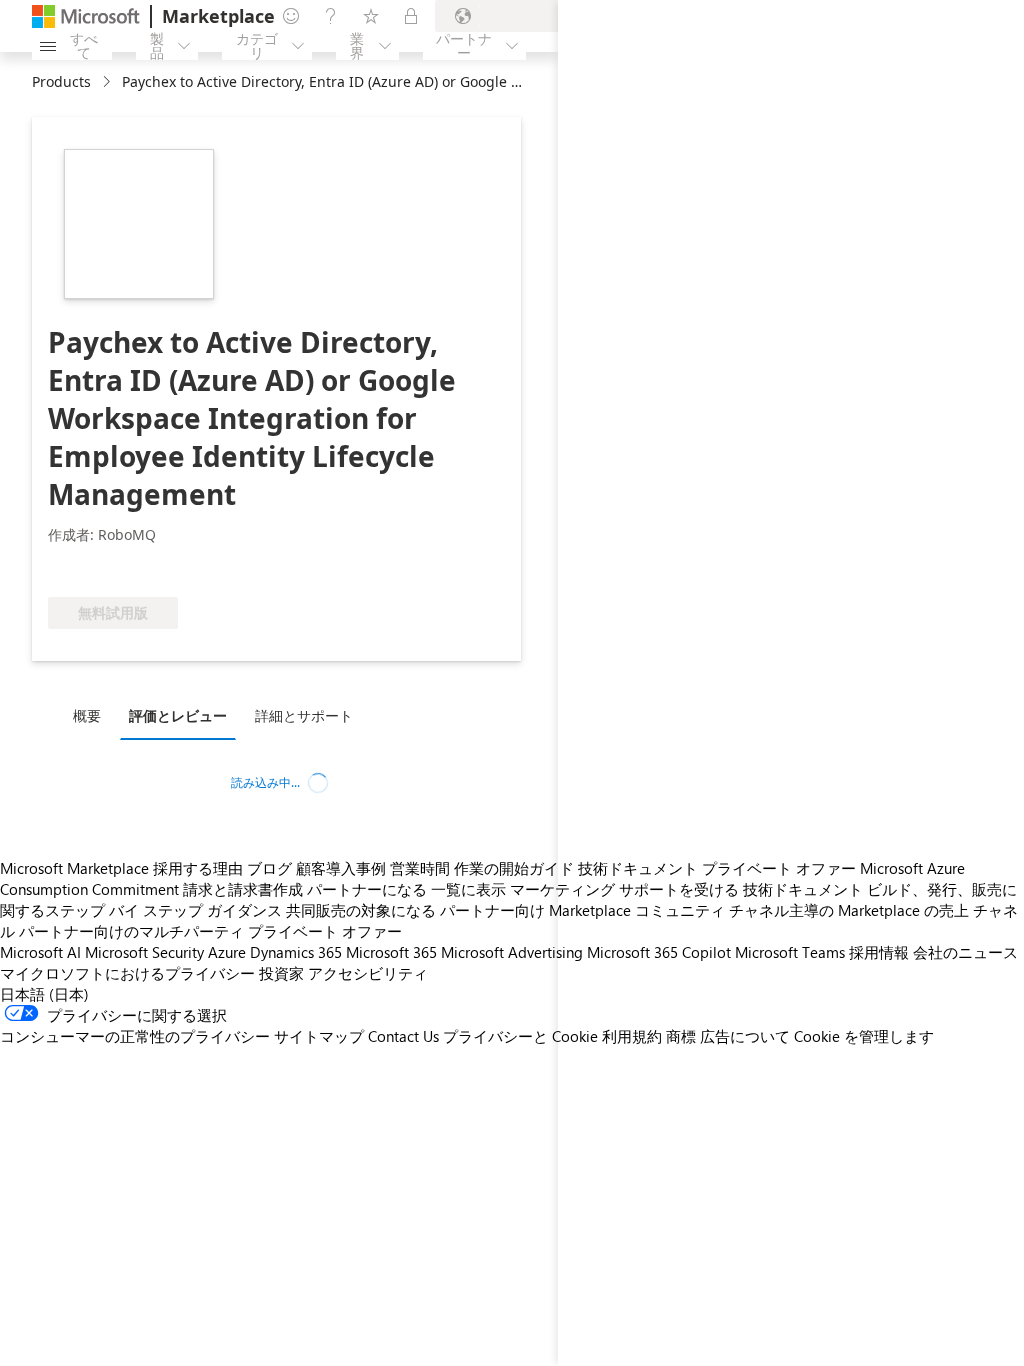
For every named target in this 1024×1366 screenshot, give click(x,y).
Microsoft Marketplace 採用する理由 (121, 868)
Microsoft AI (40, 952)
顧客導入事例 (341, 868)
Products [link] (61, 81)
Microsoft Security (144, 952)
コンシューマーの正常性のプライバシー (135, 1036)
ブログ (269, 868)
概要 (87, 715)
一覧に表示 (468, 889)
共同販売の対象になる (361, 910)
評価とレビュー (178, 715)
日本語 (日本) (44, 994)
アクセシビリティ (368, 973)
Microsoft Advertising (512, 952)
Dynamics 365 (296, 952)
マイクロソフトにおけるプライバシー (127, 973)
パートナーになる (367, 889)
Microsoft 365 (391, 952)
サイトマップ (319, 1036)
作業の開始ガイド (514, 868)
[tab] (92, 715)
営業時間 (420, 868)
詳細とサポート (304, 715)
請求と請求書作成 (243, 889)
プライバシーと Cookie (520, 1036)
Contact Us (403, 1036)
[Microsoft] (86, 16)
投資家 (281, 973)
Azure (227, 952)
